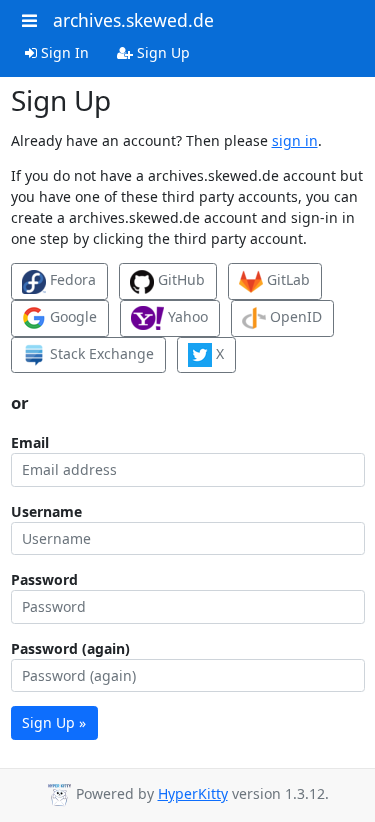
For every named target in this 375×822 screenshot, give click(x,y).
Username (46, 511)
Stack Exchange (100, 353)
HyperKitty (193, 793)
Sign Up (161, 52)
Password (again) (70, 648)
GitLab (286, 279)
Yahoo (186, 316)
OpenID (294, 316)
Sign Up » (54, 722)
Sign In (63, 52)
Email (30, 442)
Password (44, 579)
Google (71, 316)
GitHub (179, 279)
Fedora (71, 279)
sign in (295, 140)
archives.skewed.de (133, 20)
